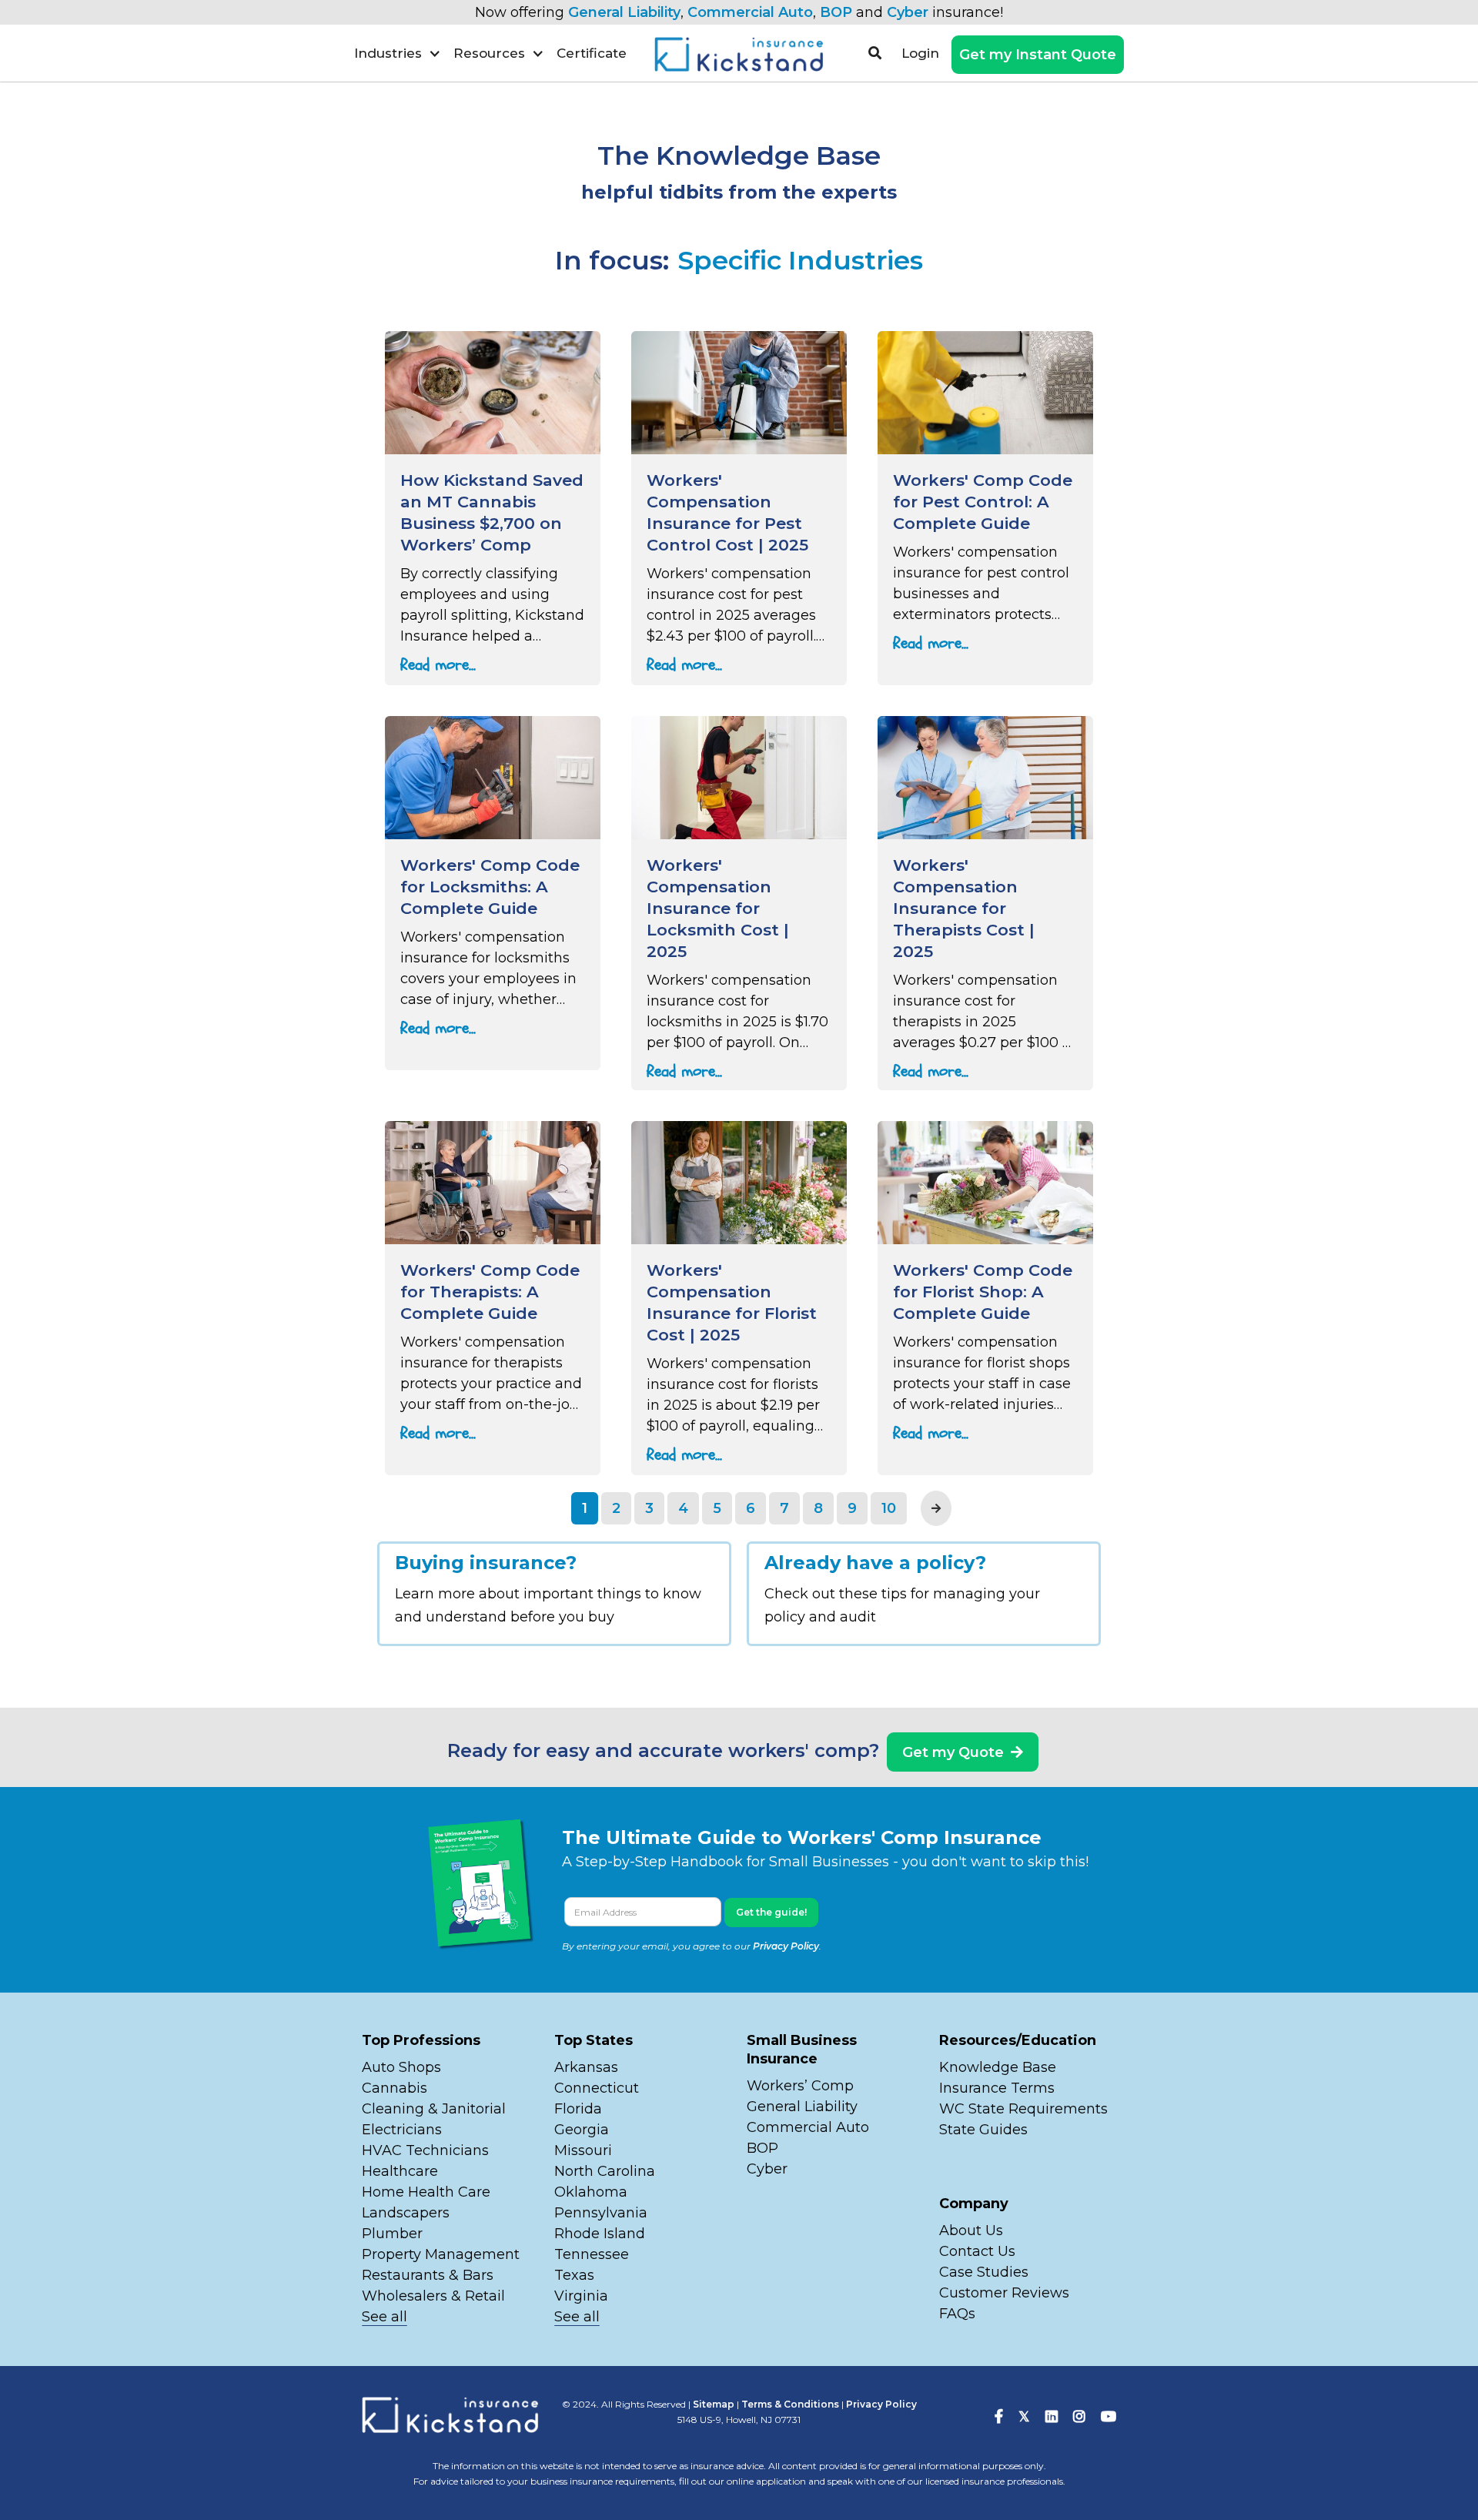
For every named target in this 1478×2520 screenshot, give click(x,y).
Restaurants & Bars (428, 2275)
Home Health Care (426, 2192)
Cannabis (395, 2088)
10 (889, 1508)
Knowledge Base (998, 2067)
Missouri (585, 2150)
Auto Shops (401, 2067)
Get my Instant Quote (1038, 55)
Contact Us (977, 2251)
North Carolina (605, 2171)
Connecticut (597, 2088)
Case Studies (984, 2272)
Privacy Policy (786, 1946)
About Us (971, 2231)
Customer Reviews (1004, 2293)
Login (920, 53)
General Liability (624, 12)
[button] (398, 53)
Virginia (581, 2296)
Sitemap (714, 2404)
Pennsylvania (601, 2213)
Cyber (908, 12)
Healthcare (400, 2171)
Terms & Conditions (790, 2404)
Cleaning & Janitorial (434, 2109)
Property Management (441, 2254)
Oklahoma (591, 2192)
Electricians (402, 2130)
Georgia (582, 2130)
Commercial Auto (750, 12)
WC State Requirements (1023, 2109)
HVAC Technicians (425, 2150)
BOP (836, 12)
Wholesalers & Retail (433, 2296)
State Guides (983, 2130)
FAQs (957, 2314)
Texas (574, 2275)
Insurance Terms (997, 2088)
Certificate (592, 53)
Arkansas (586, 2067)
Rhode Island (600, 2234)
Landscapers (406, 2213)
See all (385, 2317)
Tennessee (592, 2254)
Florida (578, 2109)
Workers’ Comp (800, 2086)
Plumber (392, 2234)
